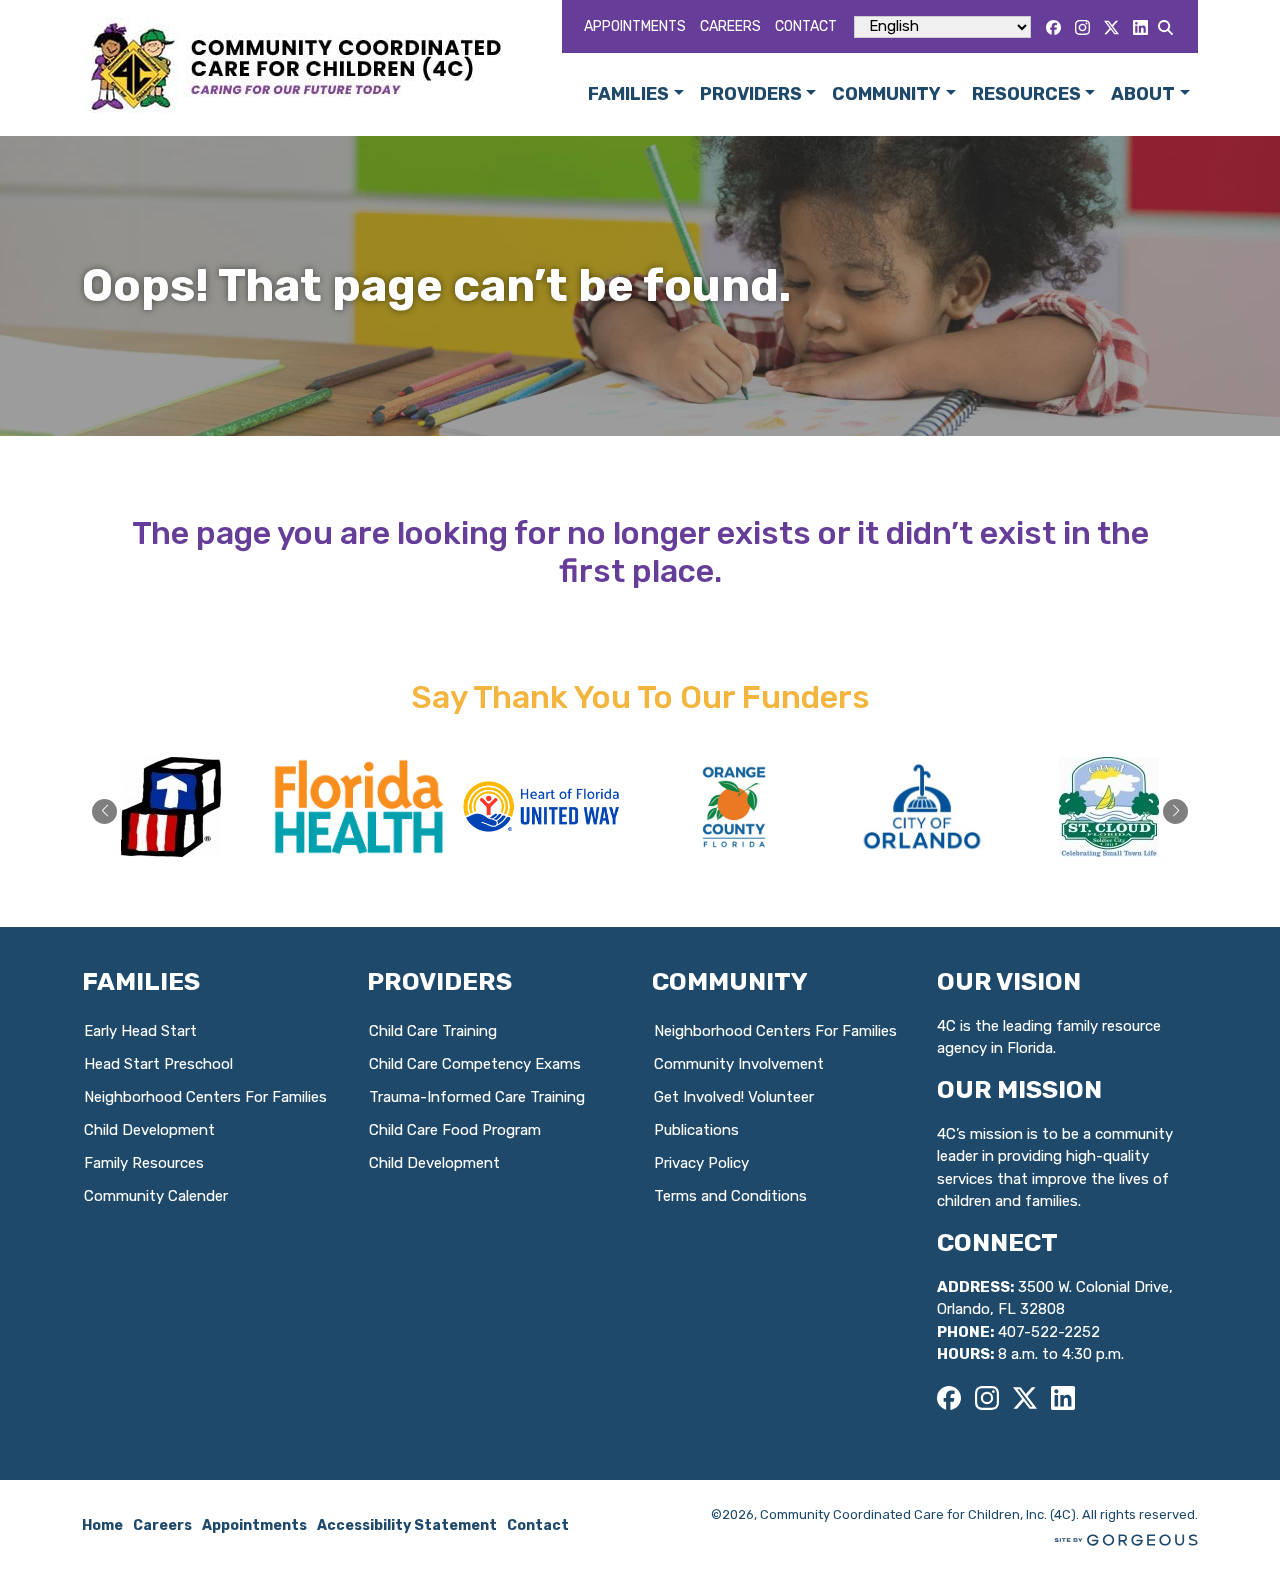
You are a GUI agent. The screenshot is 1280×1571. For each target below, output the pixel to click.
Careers (730, 26)
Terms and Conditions (730, 1196)
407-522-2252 (1049, 1332)
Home (102, 1525)
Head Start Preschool (158, 1064)
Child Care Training (433, 1031)
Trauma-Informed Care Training (477, 1097)
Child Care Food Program (455, 1130)
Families (628, 94)
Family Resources (144, 1163)
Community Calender (156, 1196)
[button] (1175, 811)
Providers (751, 94)
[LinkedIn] (1140, 27)
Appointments (635, 26)
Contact (806, 26)
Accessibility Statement (407, 1525)
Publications (696, 1130)
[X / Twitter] (1111, 27)
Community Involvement (739, 1064)
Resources (1026, 94)
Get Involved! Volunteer (734, 1097)
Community (886, 94)
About (1143, 94)
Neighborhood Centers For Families (205, 1097)
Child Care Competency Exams (475, 1064)
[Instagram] (1082, 27)
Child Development (149, 1130)
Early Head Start (140, 1031)
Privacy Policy (701, 1163)
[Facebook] (1053, 27)
